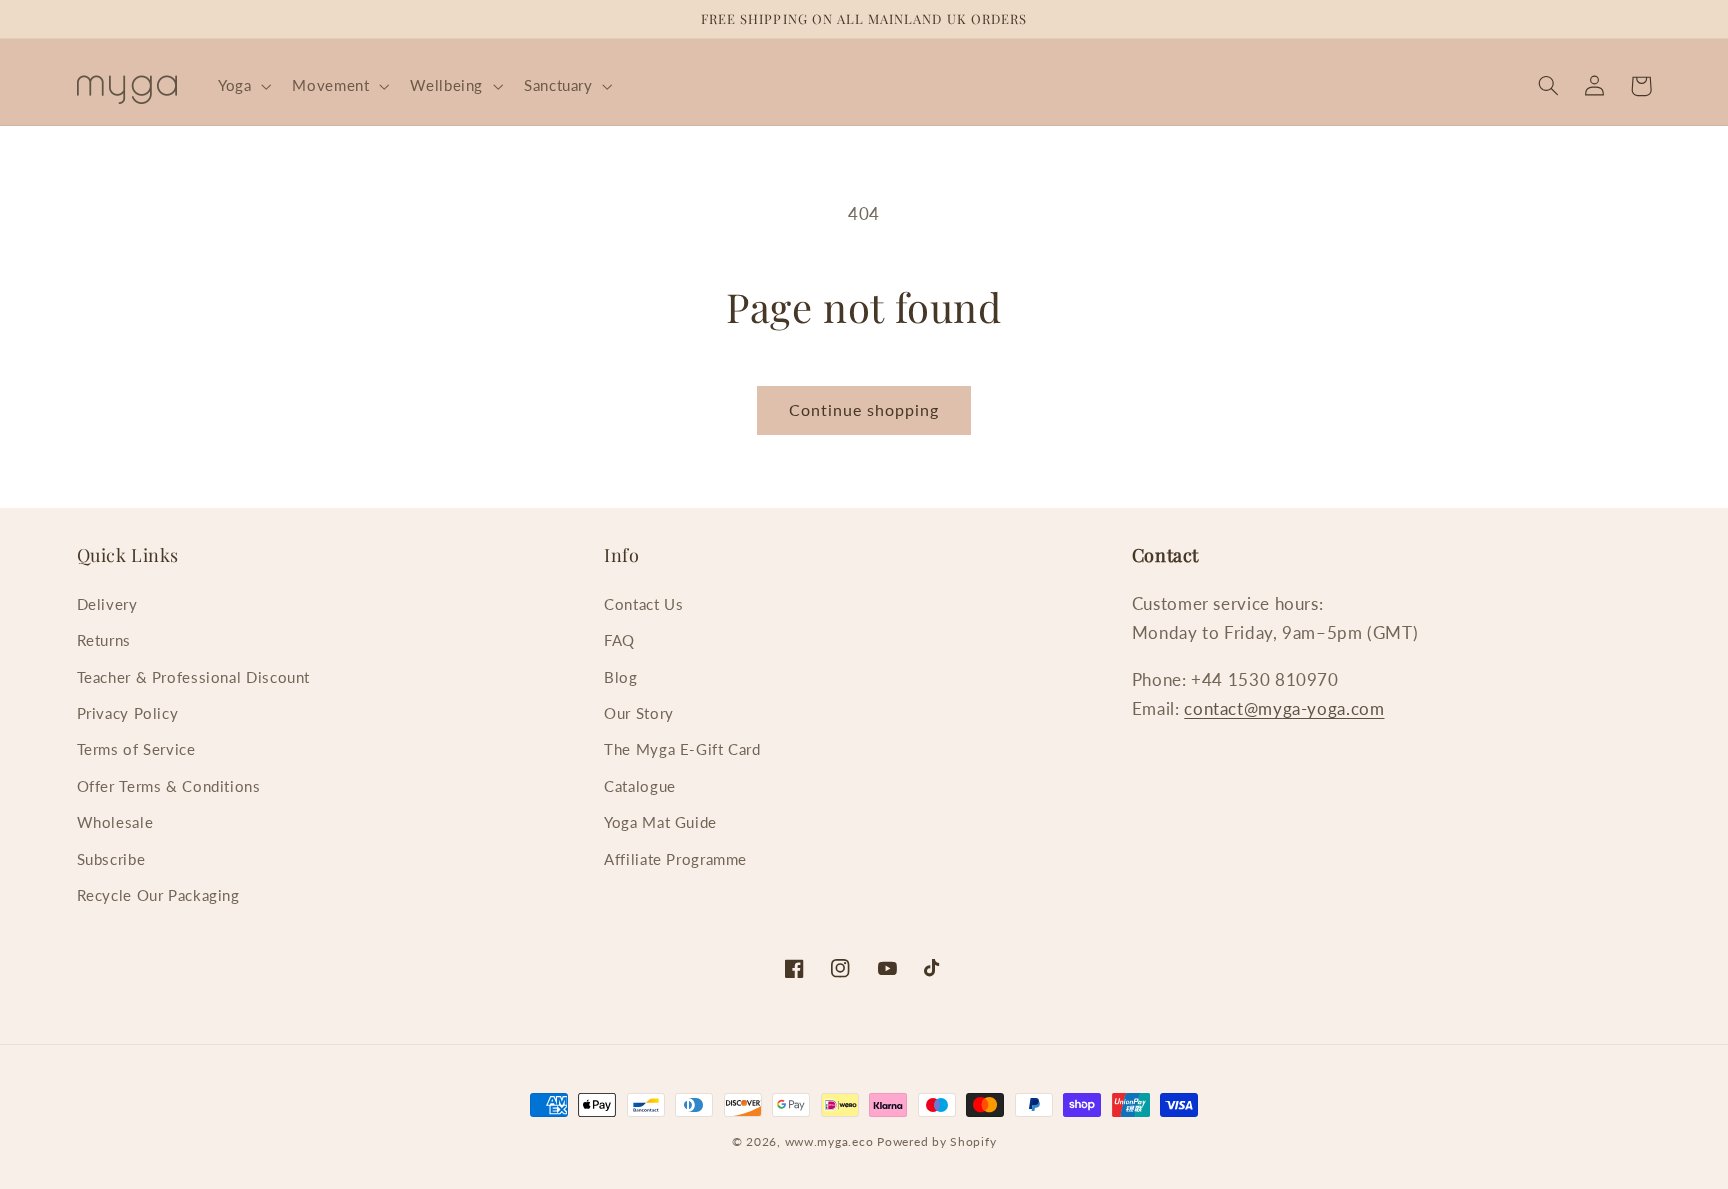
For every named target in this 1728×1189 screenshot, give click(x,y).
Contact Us (643, 604)
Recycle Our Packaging (158, 895)
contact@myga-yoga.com (1284, 708)
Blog (621, 677)
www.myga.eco (829, 1141)
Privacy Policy (128, 713)
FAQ (619, 640)
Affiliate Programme (675, 859)
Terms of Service (136, 749)
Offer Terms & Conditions (169, 786)
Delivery (107, 604)
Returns (104, 640)
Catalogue (640, 786)
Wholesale (115, 822)
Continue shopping (864, 409)
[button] (242, 86)
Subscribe (111, 859)
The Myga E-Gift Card (682, 749)
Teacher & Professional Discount (194, 677)
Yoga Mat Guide (660, 822)
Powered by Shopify (936, 1141)
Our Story (639, 713)
